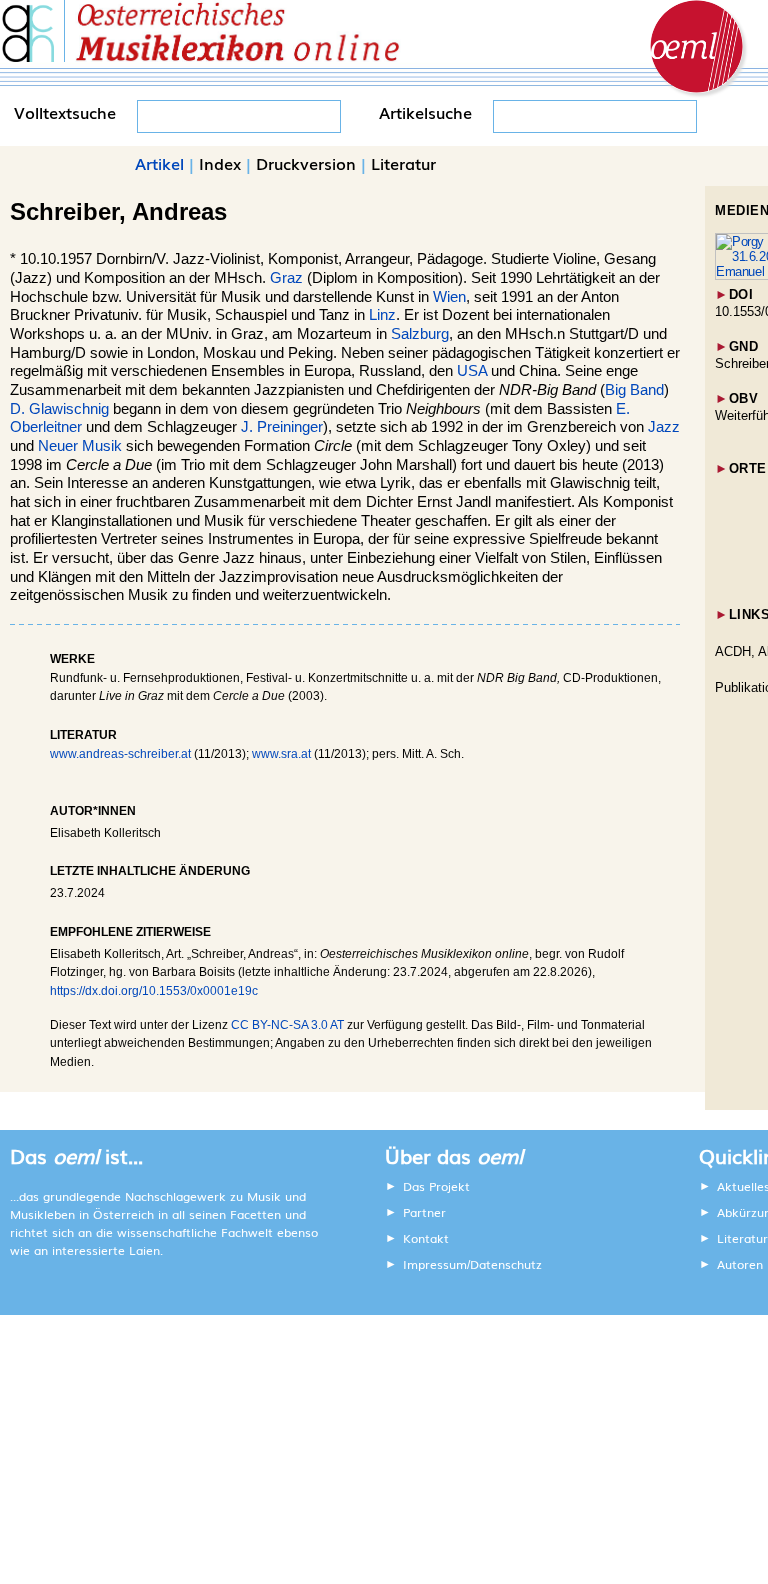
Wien (449, 297)
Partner (424, 1212)
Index (220, 163)
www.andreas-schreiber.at (120, 754)
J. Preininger (282, 427)
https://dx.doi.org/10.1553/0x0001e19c (154, 991)
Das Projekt (436, 1186)
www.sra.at (281, 754)
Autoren (740, 1264)
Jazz (664, 427)
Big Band (634, 390)
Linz (382, 315)
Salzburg (420, 334)
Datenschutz (506, 1264)
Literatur (403, 163)
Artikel (159, 163)
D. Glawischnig (59, 409)
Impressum (435, 1264)
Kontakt (426, 1238)
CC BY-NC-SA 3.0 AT (287, 1025)
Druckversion (306, 163)
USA (472, 371)
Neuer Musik (80, 446)
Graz (286, 278)
